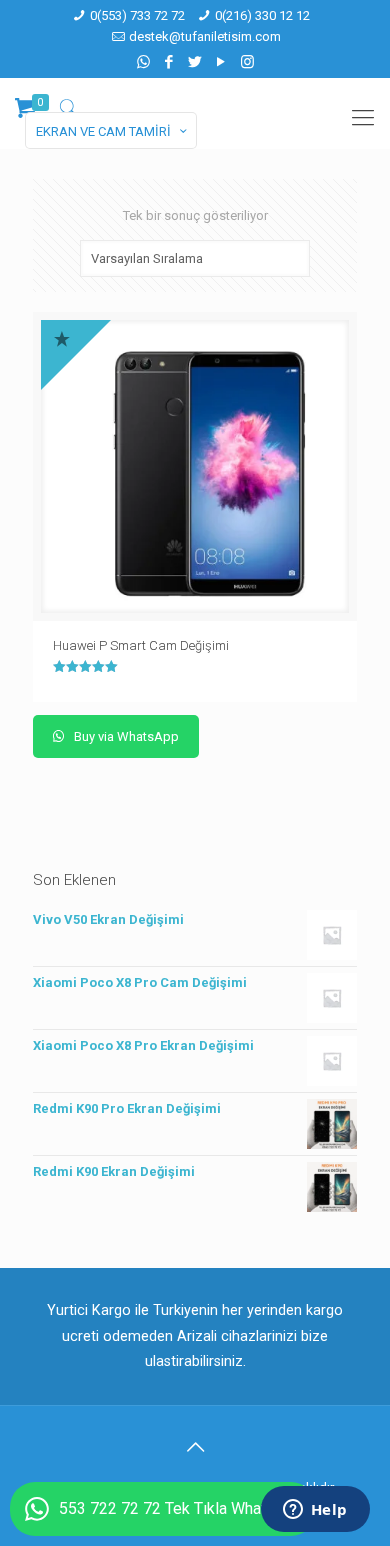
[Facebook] (169, 62)
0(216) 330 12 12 (262, 15)
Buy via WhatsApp (125, 736)
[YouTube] (221, 62)
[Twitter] (195, 62)
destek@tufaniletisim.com (205, 36)
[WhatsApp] (143, 62)
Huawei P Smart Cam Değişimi (141, 645)
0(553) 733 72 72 (137, 15)
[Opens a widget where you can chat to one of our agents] (315, 1511)
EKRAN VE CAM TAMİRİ (103, 131)
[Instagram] (247, 62)
